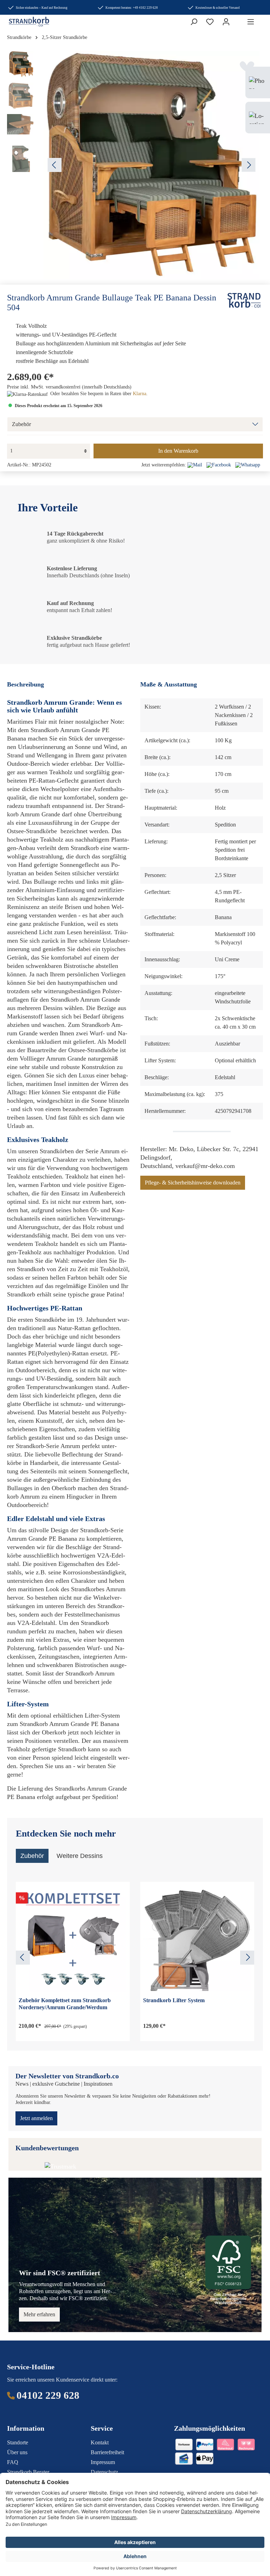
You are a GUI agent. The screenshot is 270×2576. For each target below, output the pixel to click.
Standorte (18, 2442)
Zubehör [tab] (32, 1856)
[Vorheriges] (54, 165)
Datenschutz (104, 2472)
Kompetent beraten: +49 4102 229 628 (132, 8)
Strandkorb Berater (28, 2472)
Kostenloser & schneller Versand (218, 8)
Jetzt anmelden (36, 2118)
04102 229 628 (48, 2395)
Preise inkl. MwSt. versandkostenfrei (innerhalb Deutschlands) (69, 387)
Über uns (17, 2452)
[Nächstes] (249, 165)
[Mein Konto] (226, 22)
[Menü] (251, 22)
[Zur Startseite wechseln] (22, 22)
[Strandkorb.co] (244, 300)
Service (102, 2428)
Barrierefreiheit (107, 2452)
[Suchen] (194, 22)
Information (26, 2428)
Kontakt (100, 2442)
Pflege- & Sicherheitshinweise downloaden (193, 1183)
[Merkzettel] (210, 22)
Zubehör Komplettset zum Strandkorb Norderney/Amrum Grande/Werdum (65, 2004)
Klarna (140, 394)
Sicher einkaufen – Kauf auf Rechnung (42, 8)
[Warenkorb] (238, 20)
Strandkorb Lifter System (174, 2000)
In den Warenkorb (178, 451)
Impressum (103, 2462)
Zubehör (21, 424)
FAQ (13, 2462)
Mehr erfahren (39, 2314)
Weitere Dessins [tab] (80, 1856)
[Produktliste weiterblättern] (247, 1958)
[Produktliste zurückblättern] (23, 1958)
